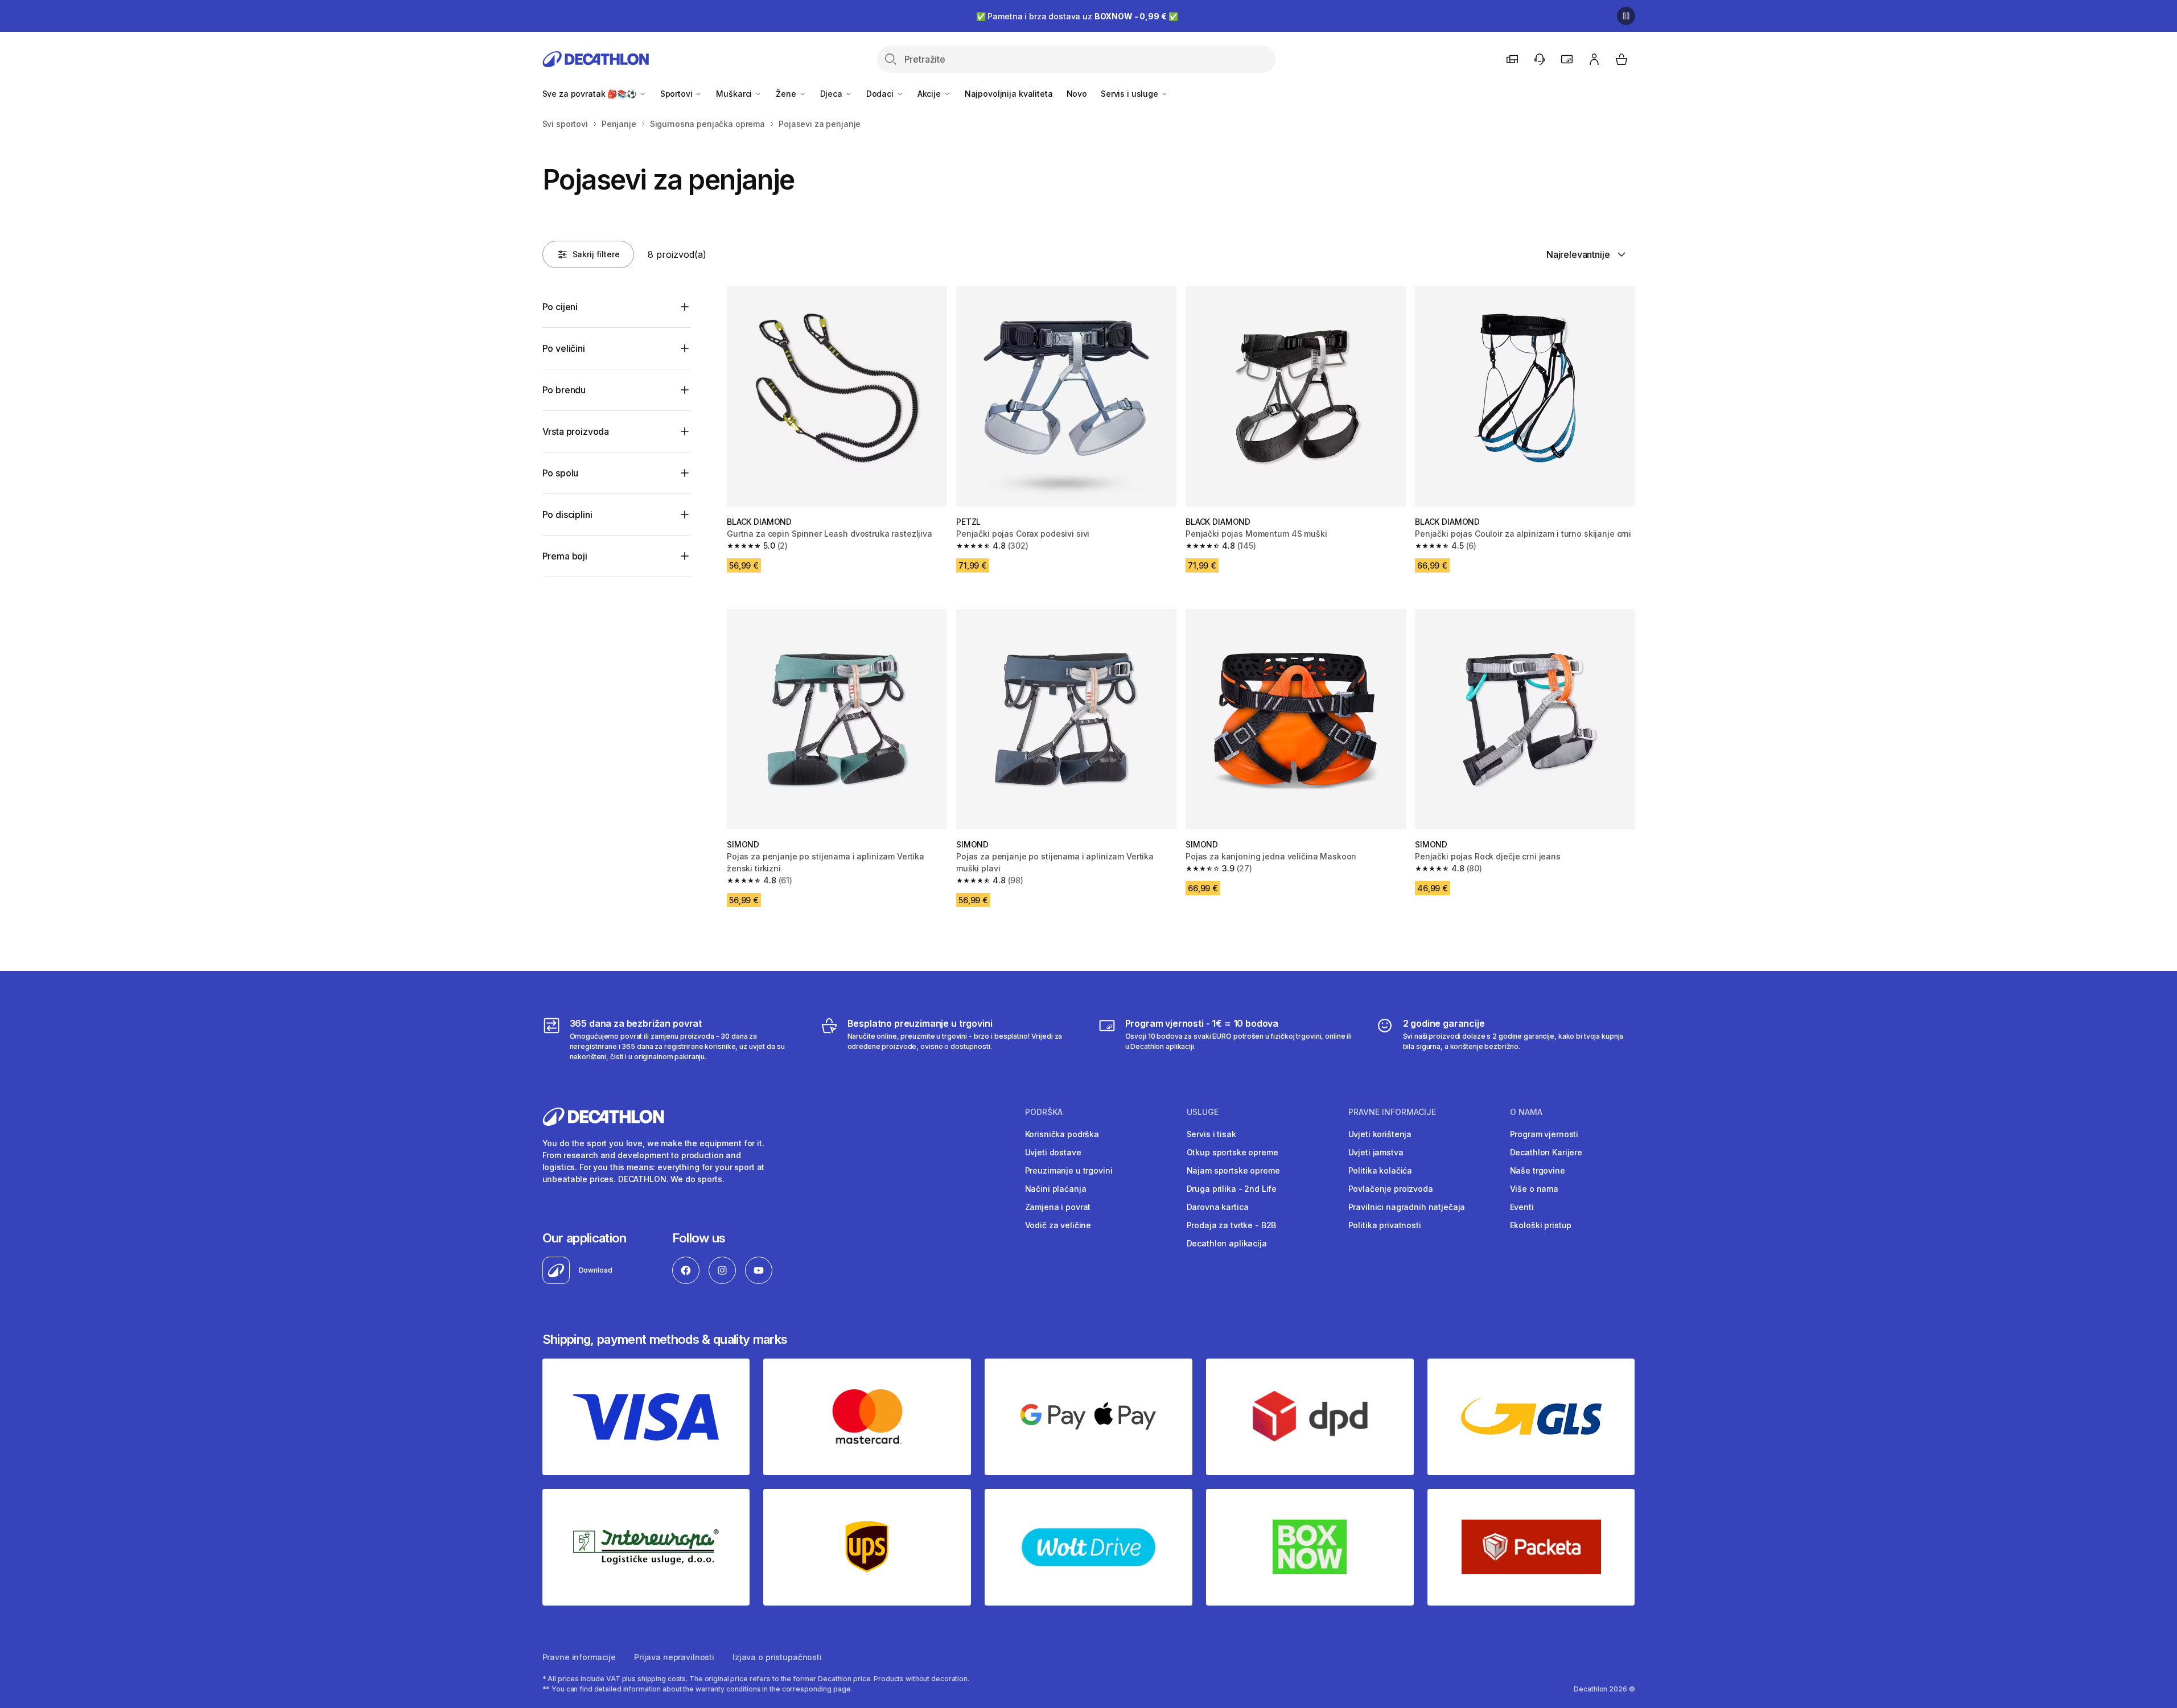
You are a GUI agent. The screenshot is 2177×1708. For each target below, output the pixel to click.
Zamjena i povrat (1058, 1207)
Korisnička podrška (1062, 1134)
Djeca (832, 94)
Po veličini (564, 348)
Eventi (1522, 1207)
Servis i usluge (1131, 94)
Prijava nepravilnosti (674, 1657)
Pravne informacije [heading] (1392, 1112)
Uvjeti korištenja (1380, 1134)
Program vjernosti (1544, 1134)
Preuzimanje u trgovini (1069, 1170)
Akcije (930, 94)
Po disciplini (567, 515)
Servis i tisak (1211, 1134)
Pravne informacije (579, 1657)
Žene (787, 94)
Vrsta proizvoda (576, 431)
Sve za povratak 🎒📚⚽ (590, 94)
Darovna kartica (1218, 1207)
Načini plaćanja (1056, 1189)
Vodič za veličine (1058, 1225)
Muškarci (735, 94)
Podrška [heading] (1044, 1112)
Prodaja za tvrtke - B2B (1232, 1225)
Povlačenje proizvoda (1391, 1189)
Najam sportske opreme (1233, 1170)
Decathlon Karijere (1546, 1152)
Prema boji (565, 556)
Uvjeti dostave (1053, 1152)
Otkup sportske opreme (1232, 1152)
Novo (1077, 94)
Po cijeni (560, 307)
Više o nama (1534, 1189)
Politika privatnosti (1385, 1225)
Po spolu (561, 473)
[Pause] (1626, 16)
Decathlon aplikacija (1227, 1243)
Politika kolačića (1380, 1170)
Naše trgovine (1538, 1170)
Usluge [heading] (1203, 1112)
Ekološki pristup (1541, 1225)
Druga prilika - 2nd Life (1232, 1189)
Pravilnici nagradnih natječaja (1407, 1207)
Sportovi (678, 94)
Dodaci (881, 94)
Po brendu (564, 390)
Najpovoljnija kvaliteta (1009, 94)
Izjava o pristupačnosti (777, 1657)
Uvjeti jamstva (1376, 1152)
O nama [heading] (1526, 1112)
